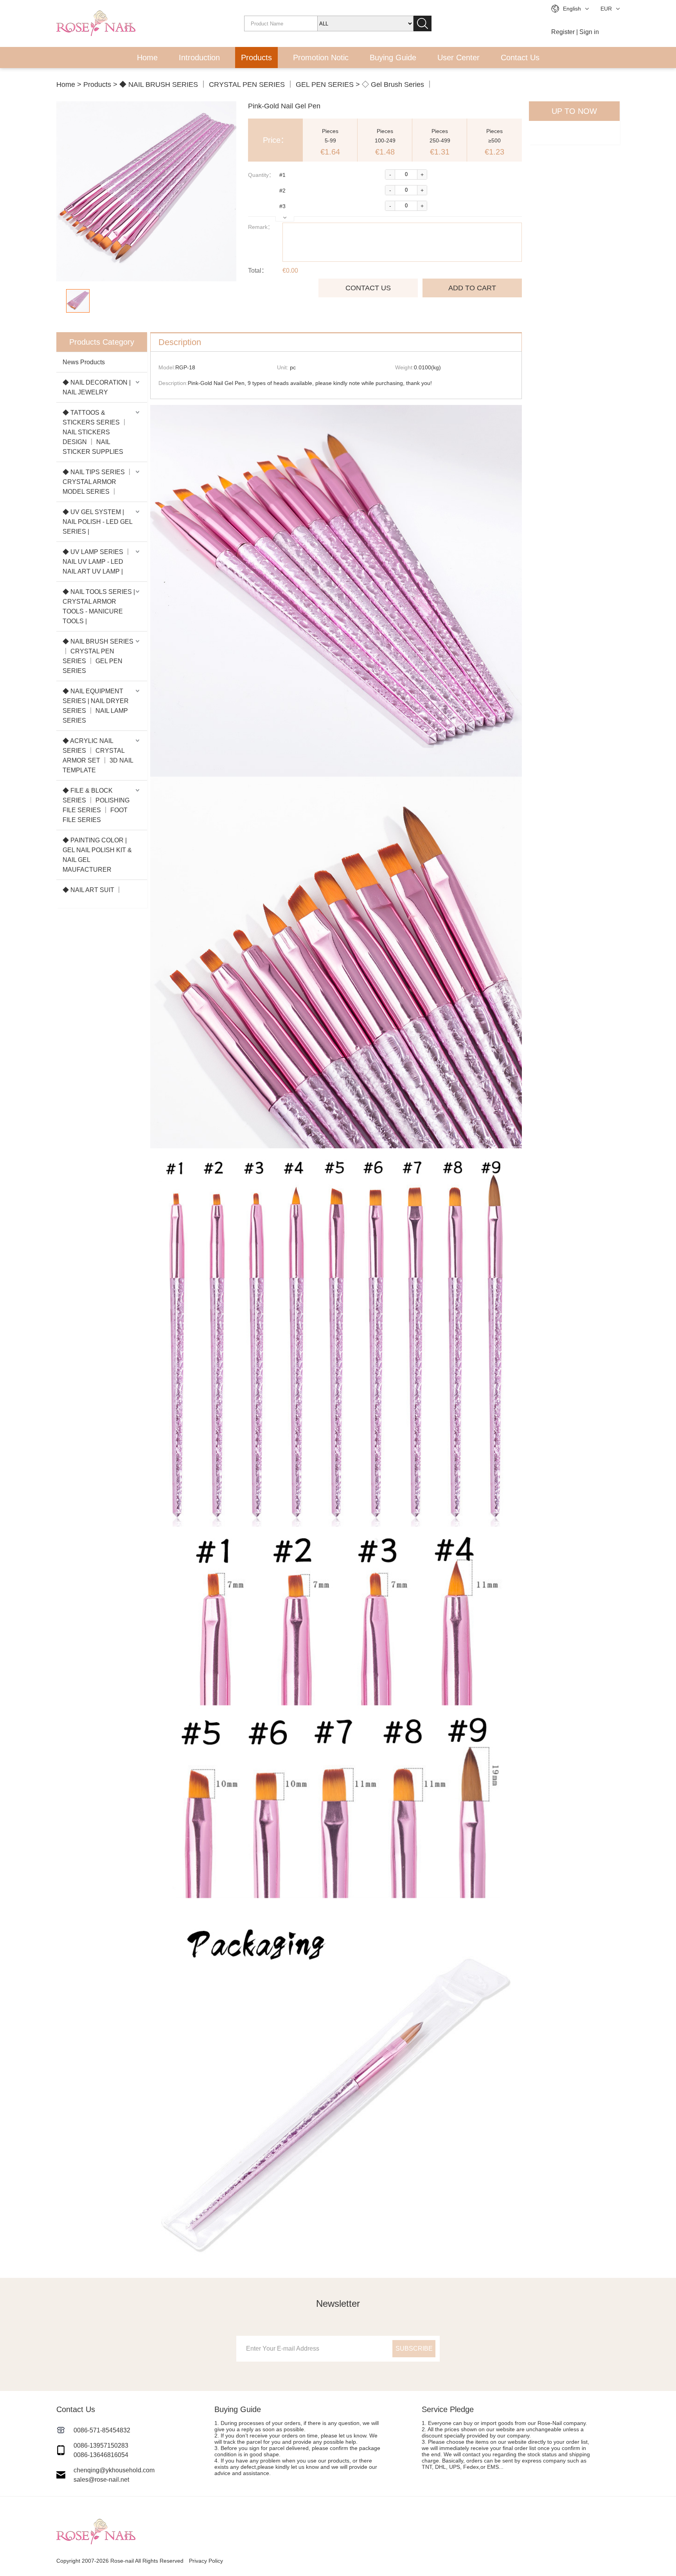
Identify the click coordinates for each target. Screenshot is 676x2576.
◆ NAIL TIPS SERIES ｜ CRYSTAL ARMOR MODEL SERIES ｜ (98, 482)
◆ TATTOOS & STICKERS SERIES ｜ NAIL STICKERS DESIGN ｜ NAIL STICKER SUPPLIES (95, 432)
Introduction (199, 58)
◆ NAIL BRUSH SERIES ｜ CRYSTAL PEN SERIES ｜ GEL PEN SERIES (236, 85)
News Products (84, 362)
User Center (458, 58)
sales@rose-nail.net (101, 2480)
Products (256, 58)
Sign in (589, 32)
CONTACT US (368, 288)
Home (147, 58)
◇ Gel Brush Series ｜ (397, 85)
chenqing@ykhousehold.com (114, 2470)
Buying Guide (393, 58)
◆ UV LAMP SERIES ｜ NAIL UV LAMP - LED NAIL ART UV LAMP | (97, 562)
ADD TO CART (472, 288)
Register (563, 32)
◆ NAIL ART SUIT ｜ (92, 890)
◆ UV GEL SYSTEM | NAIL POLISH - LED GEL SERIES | (97, 522)
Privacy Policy (206, 2561)
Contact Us (520, 58)
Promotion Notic (321, 58)
